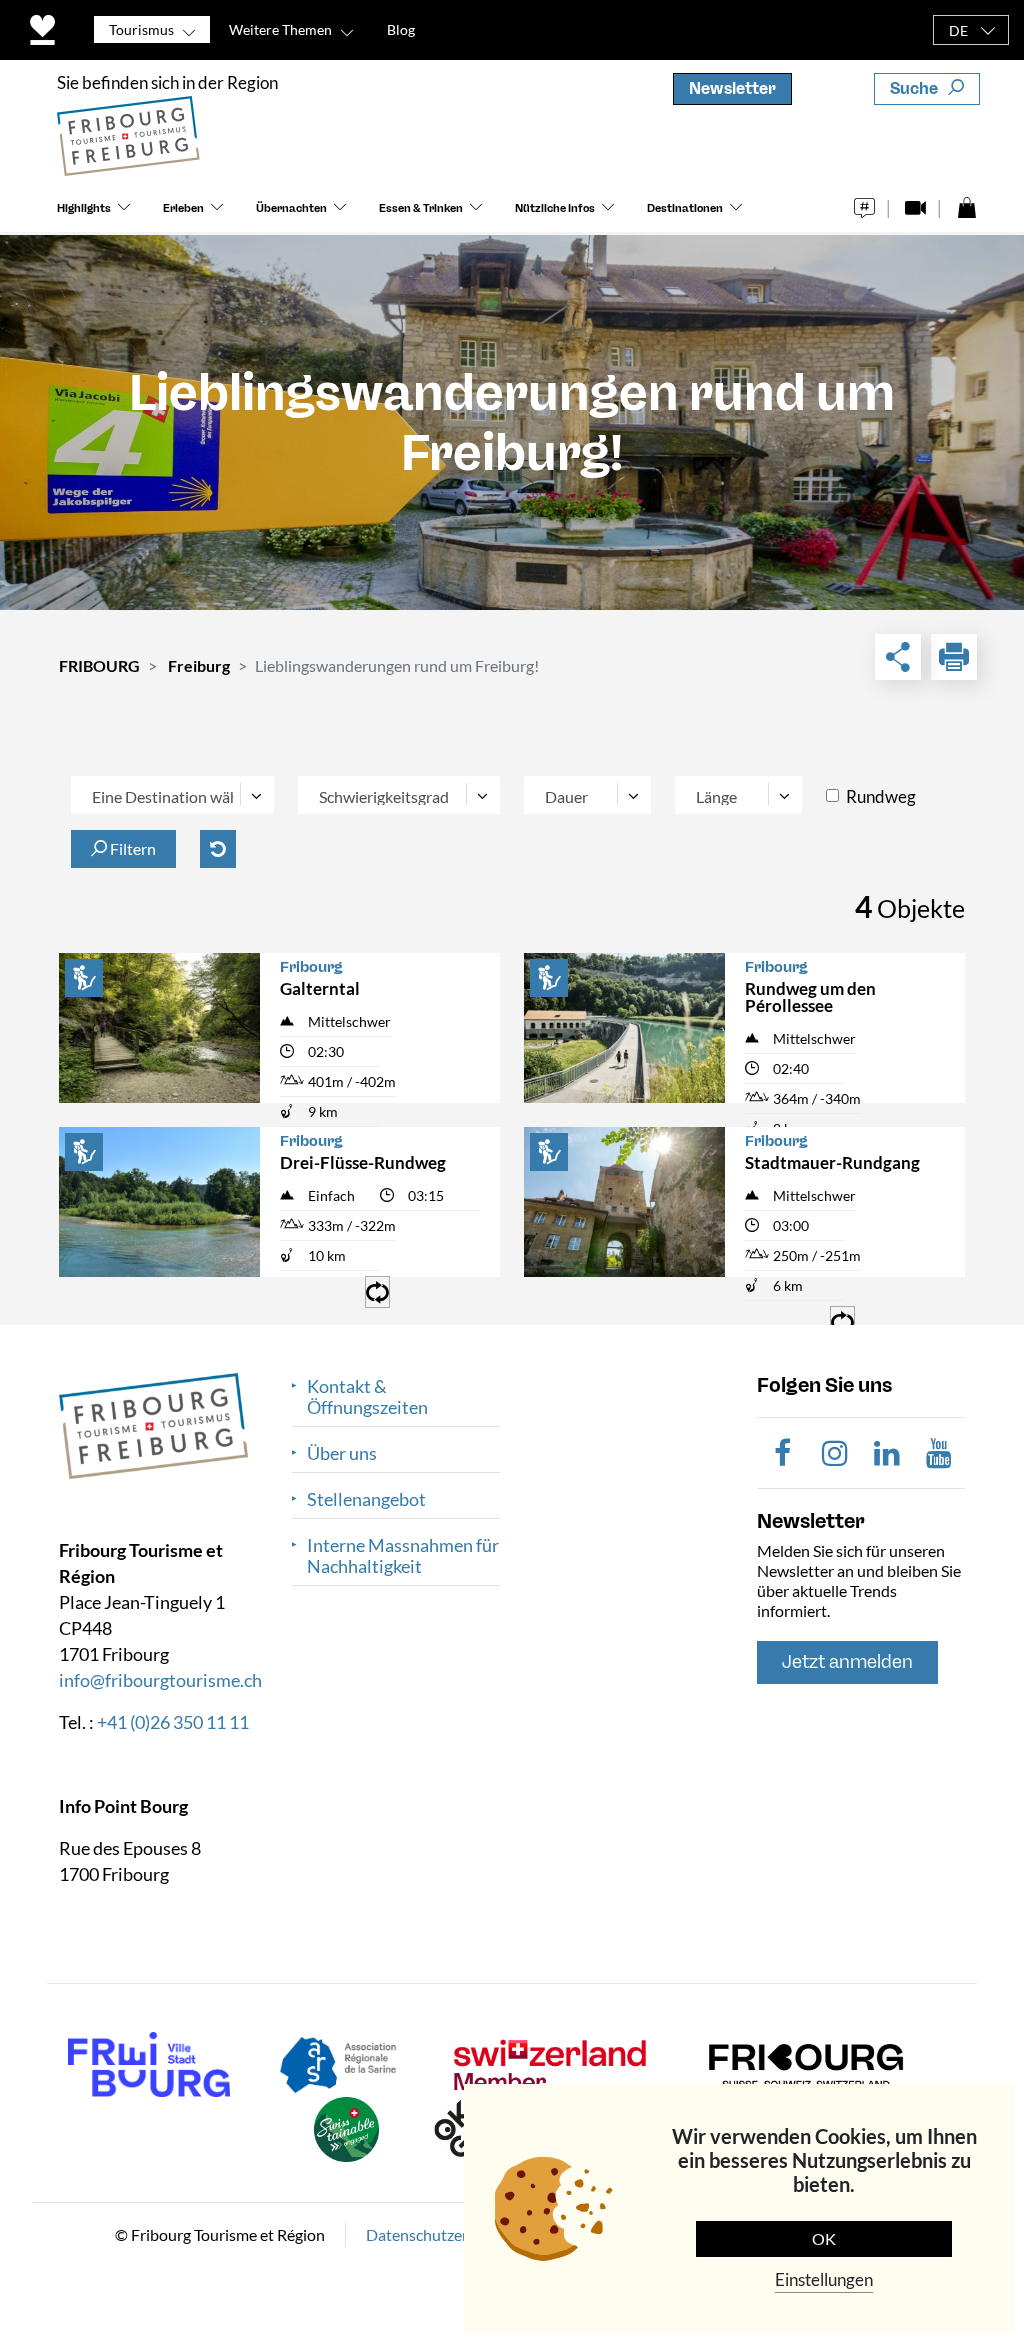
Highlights (84, 208)
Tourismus (141, 29)
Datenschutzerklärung (443, 2234)
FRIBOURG (99, 665)
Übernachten (291, 208)
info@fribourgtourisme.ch (160, 1680)
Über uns (342, 1453)
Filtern (131, 848)
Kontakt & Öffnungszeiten (367, 1397)
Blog (401, 29)
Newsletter (732, 88)
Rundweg (881, 796)
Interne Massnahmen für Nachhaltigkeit (403, 1556)
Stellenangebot (366, 1499)
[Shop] (966, 202)
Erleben (183, 208)
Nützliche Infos (555, 208)
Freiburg (199, 665)
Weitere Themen (280, 29)
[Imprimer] (954, 657)
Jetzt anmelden (847, 1662)
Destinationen (685, 208)
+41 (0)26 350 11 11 (173, 1722)
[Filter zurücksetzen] (218, 849)
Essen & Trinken (421, 208)
